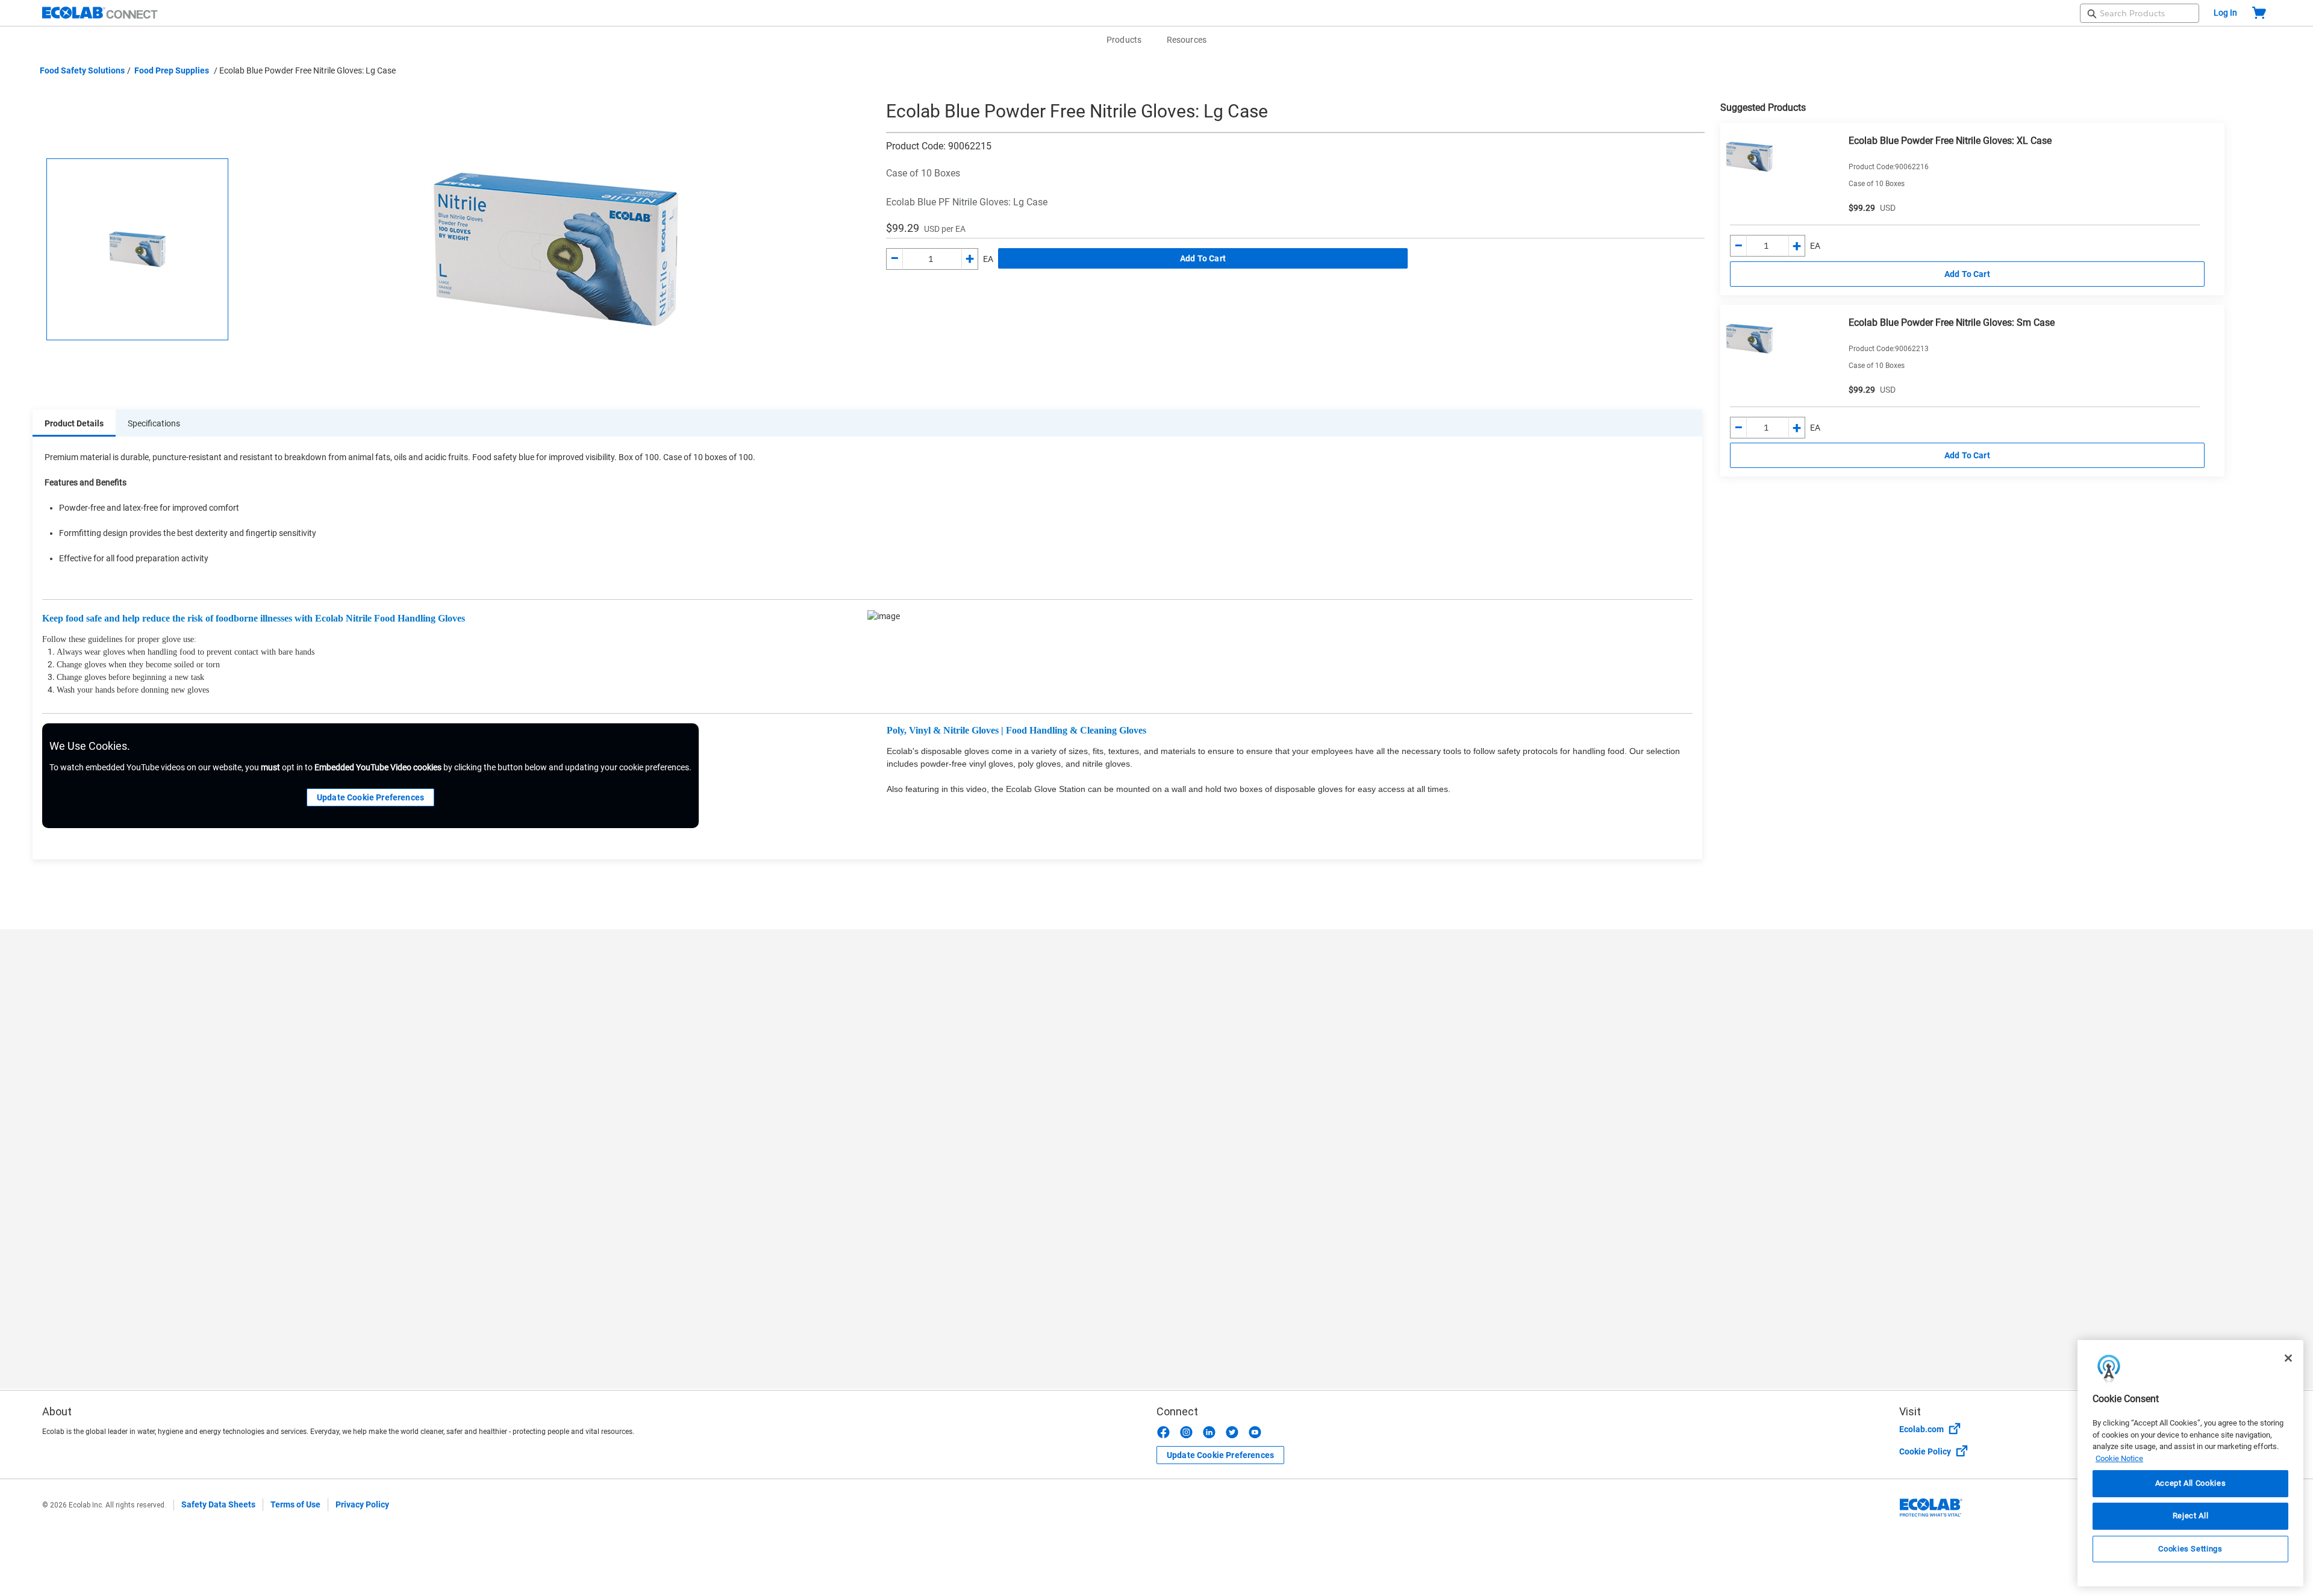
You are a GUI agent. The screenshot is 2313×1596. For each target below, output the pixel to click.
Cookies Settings (2190, 1549)
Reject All (2191, 1516)
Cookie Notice (2119, 1458)
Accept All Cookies (2191, 1484)
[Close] (2288, 1358)
